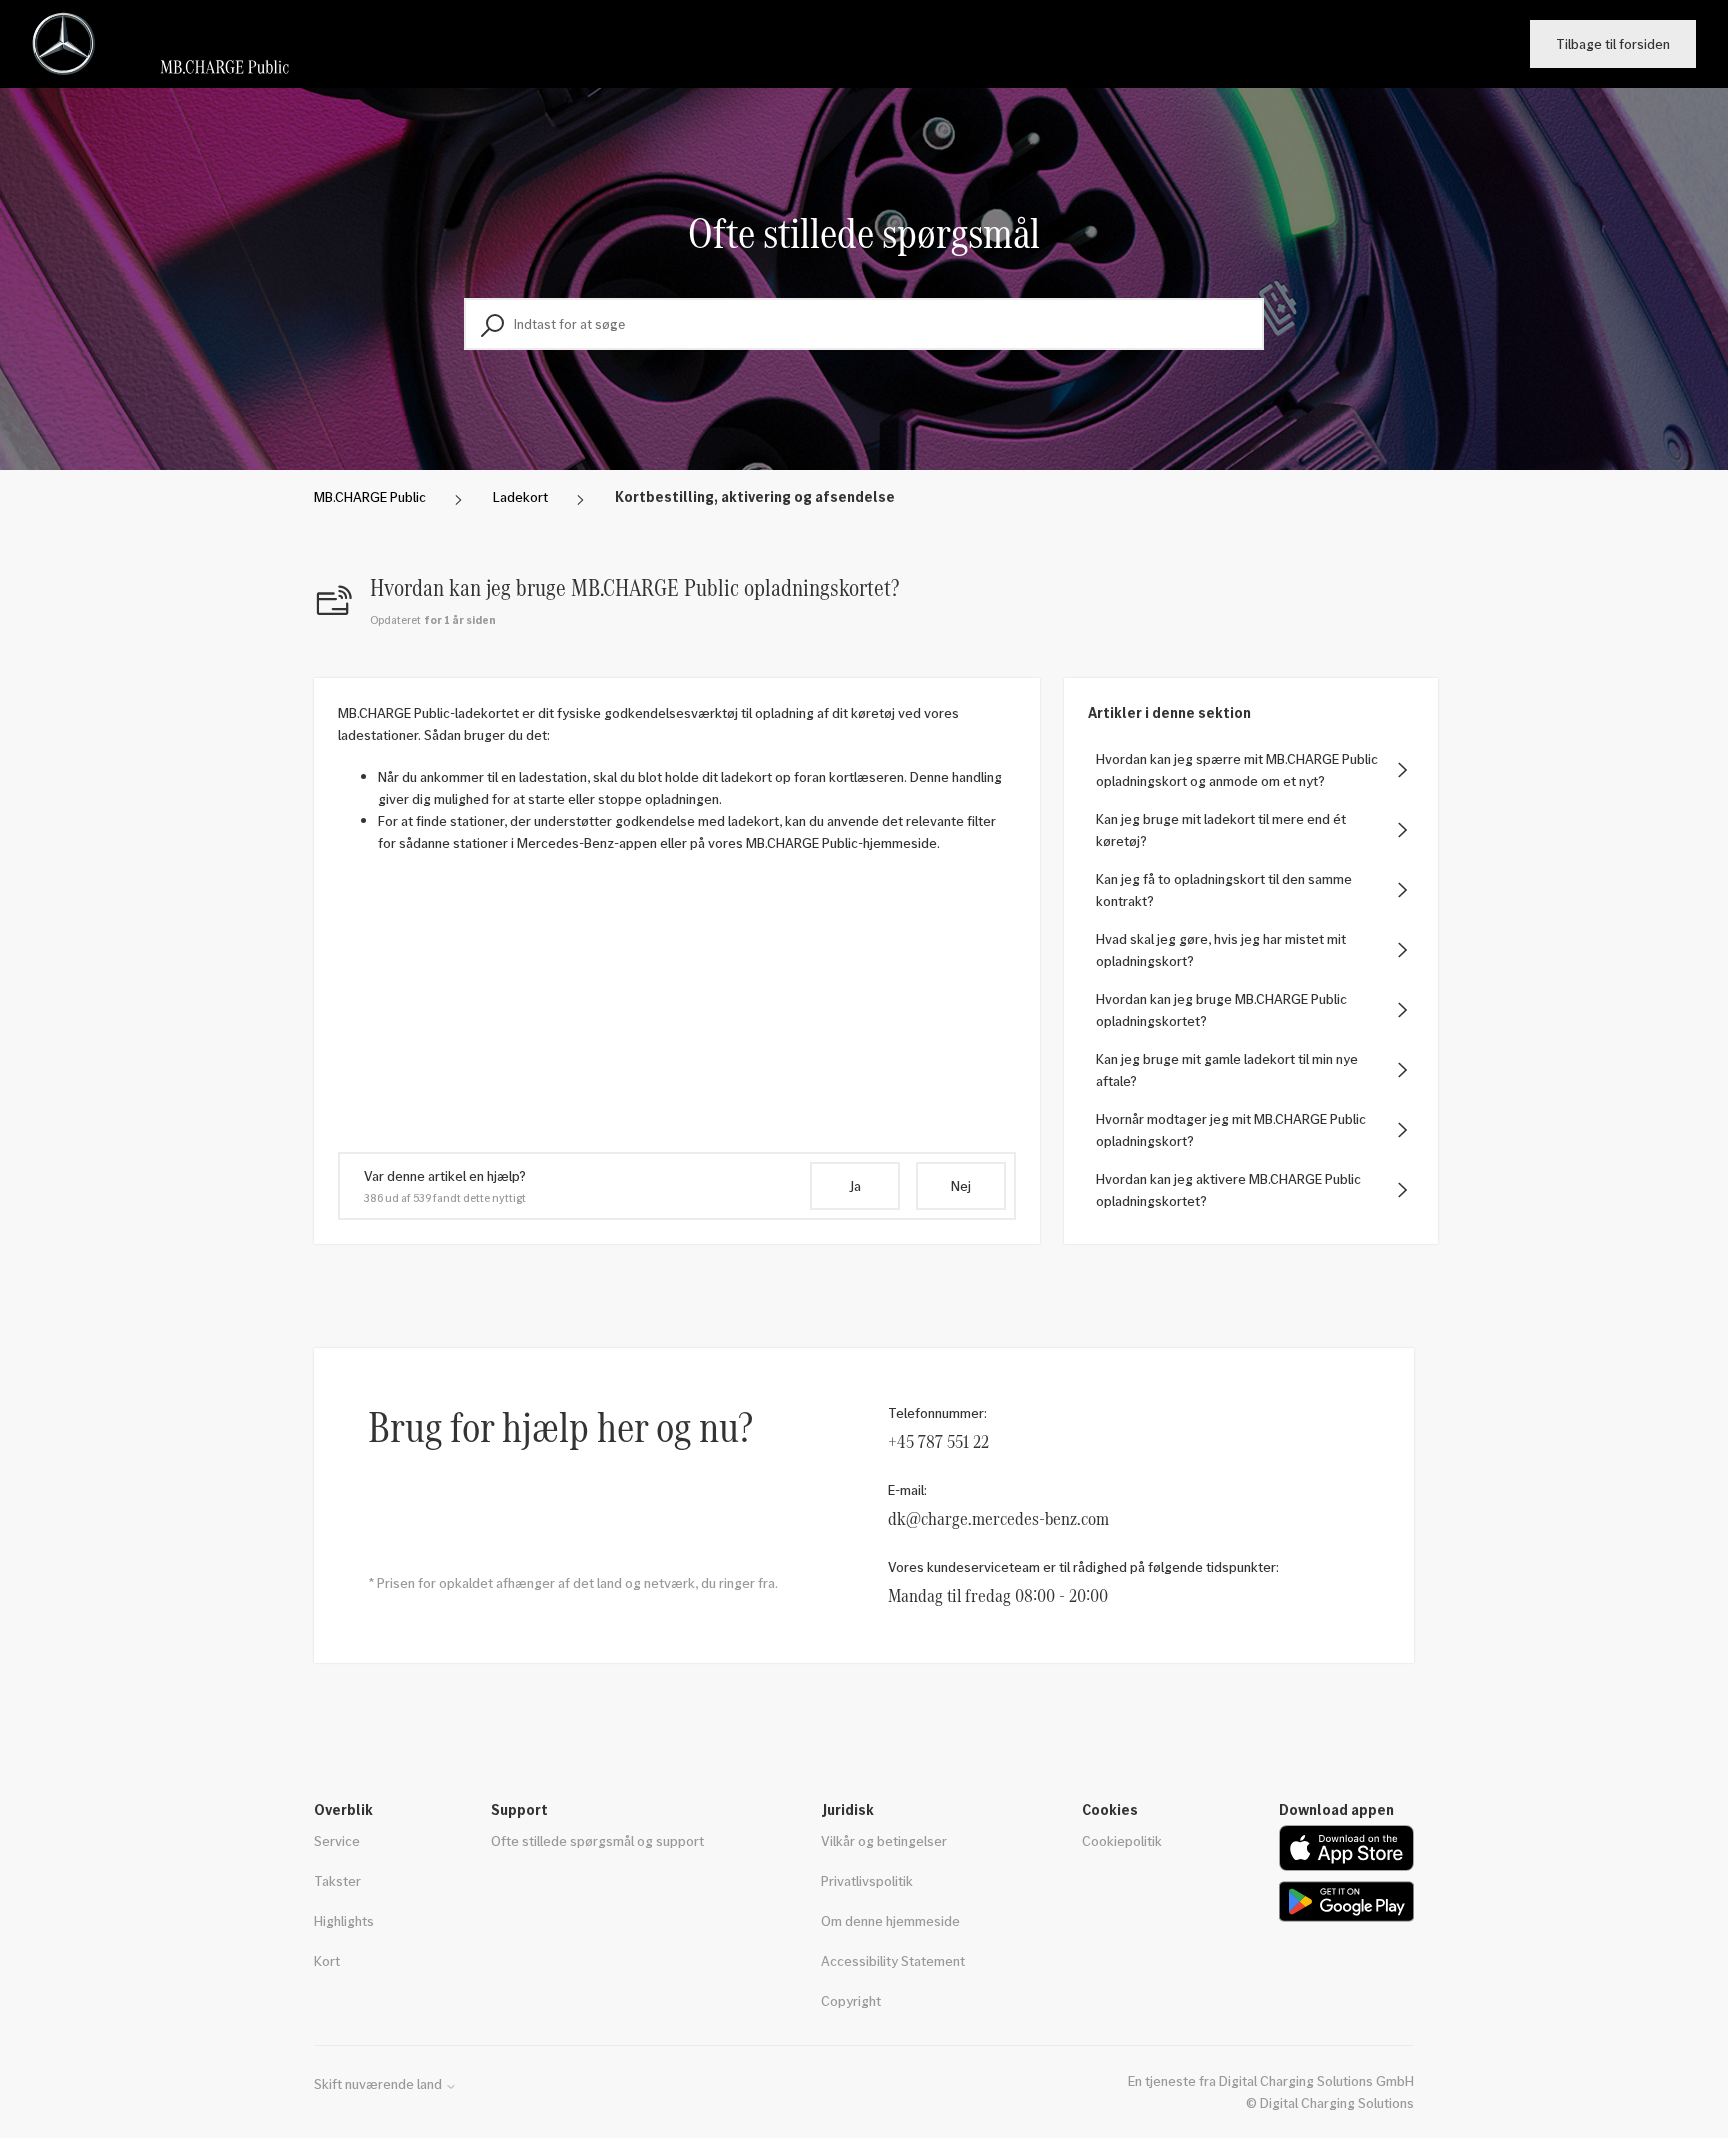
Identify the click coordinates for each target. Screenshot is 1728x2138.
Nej (961, 1185)
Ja (855, 1185)
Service (337, 1840)
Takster (337, 1880)
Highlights (344, 1920)
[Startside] (169, 44)
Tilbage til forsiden (1613, 43)
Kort (327, 1960)
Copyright (851, 2000)
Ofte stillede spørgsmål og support (597, 1840)
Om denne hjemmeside (890, 1920)
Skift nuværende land (379, 2084)
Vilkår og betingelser (884, 1840)
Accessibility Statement (893, 1960)
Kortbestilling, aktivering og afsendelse (755, 496)
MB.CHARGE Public (370, 496)
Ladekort (520, 496)
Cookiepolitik (1122, 1840)
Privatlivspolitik (867, 1880)
